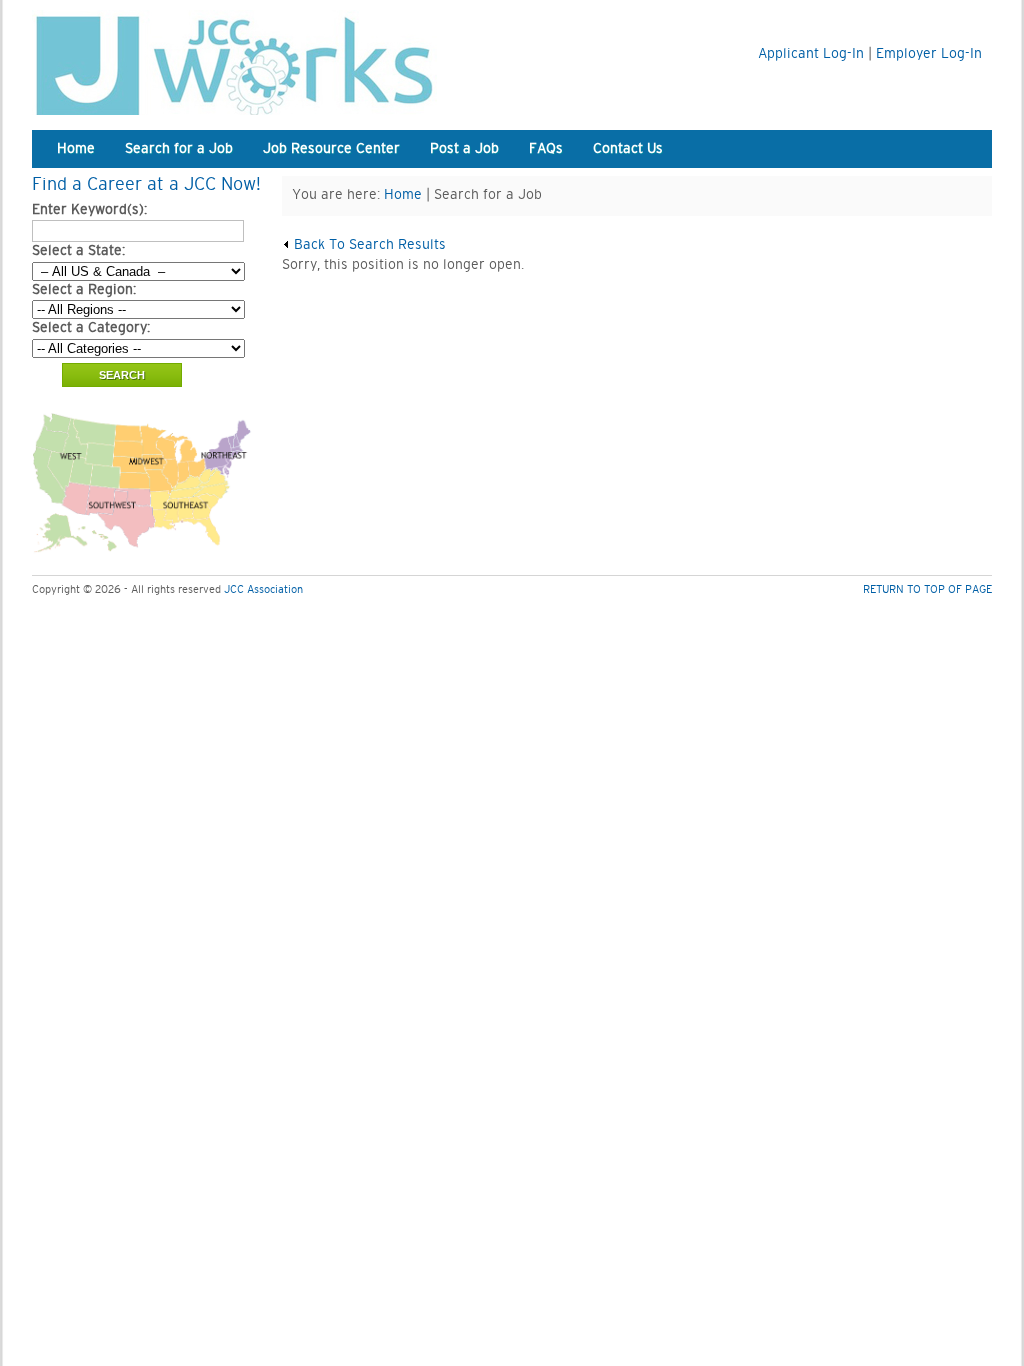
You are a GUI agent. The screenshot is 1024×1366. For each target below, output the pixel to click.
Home (76, 149)
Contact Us (628, 149)
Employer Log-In (929, 54)
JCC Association (263, 589)
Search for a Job (179, 149)
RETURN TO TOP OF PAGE (927, 589)
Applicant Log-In (811, 54)
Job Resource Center (331, 149)
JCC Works (282, 62)
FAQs (546, 149)
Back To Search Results (368, 245)
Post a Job (464, 149)
